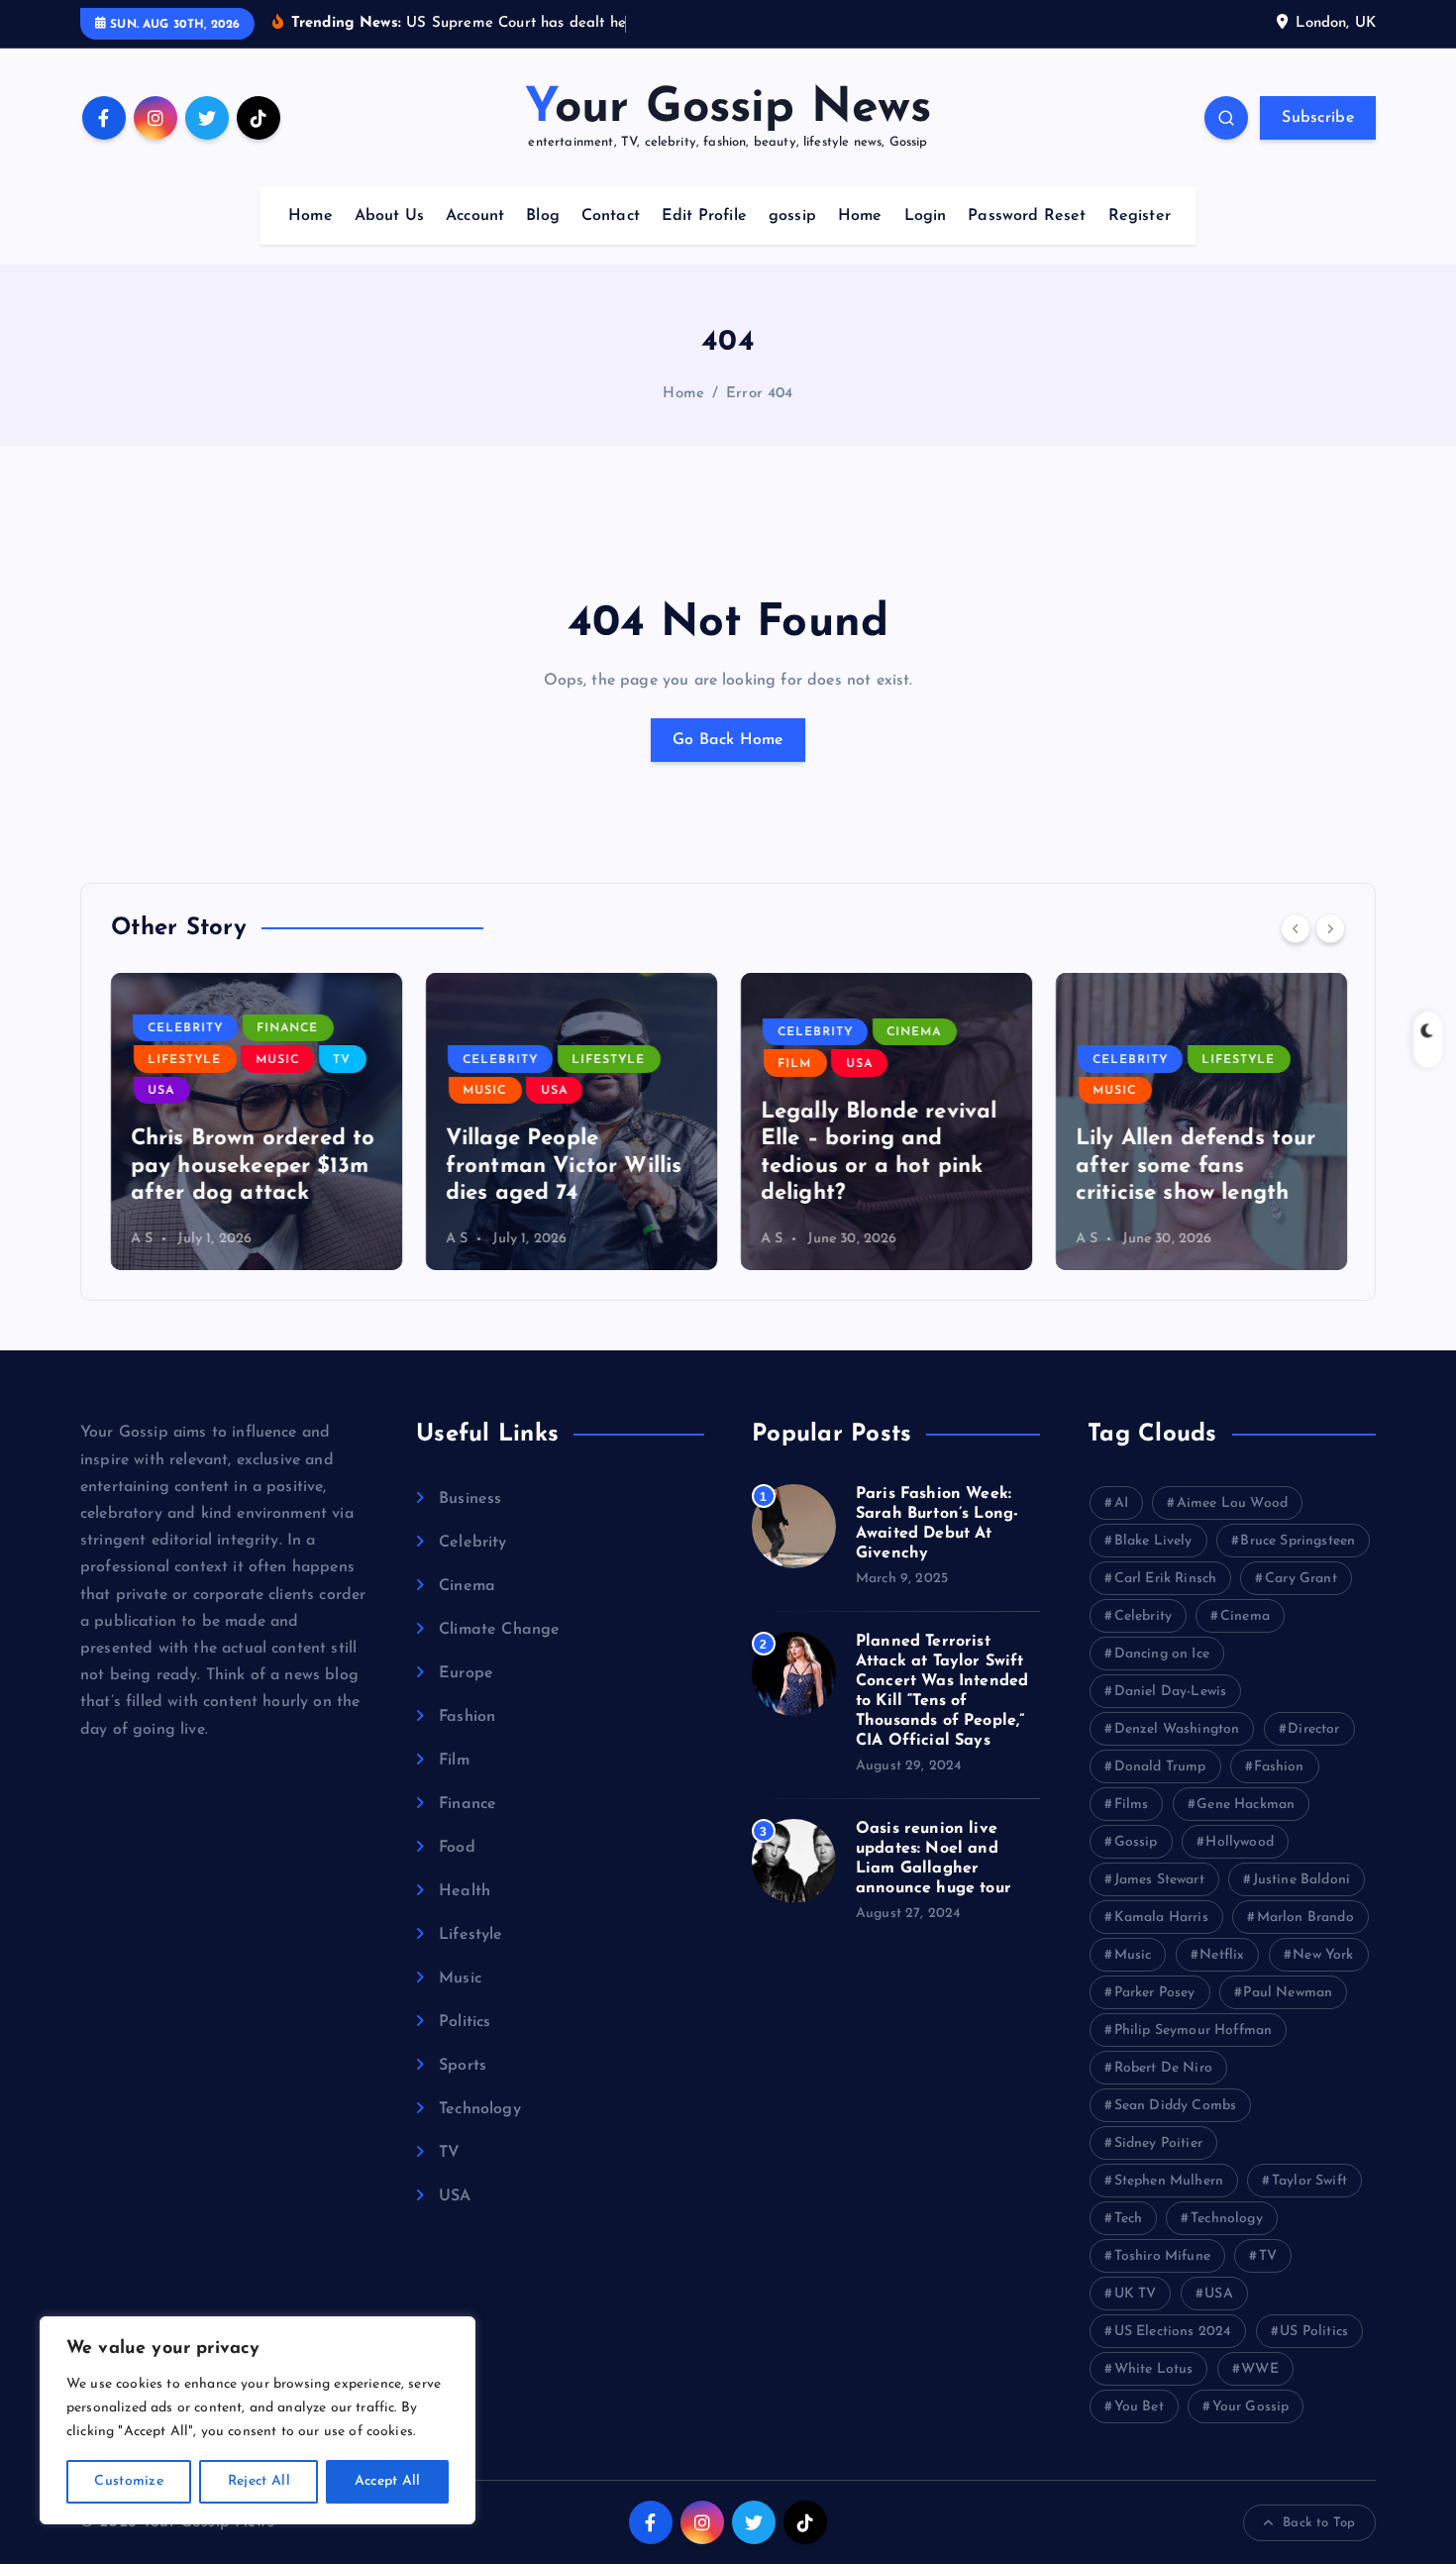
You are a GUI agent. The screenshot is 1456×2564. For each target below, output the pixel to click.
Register (1140, 216)
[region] (258, 2420)
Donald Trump (1160, 1767)
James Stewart (1159, 1880)
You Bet (1139, 2407)
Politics (465, 2022)
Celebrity (185, 1028)
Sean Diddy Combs (1176, 2106)
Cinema (915, 1032)
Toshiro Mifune (1162, 2256)
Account (475, 216)
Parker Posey (1155, 1993)
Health (465, 1891)
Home (311, 216)
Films (1132, 1805)
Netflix (1222, 1955)
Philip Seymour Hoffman (1194, 2030)
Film (795, 1064)
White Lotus (1154, 2369)
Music (277, 1060)
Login (926, 216)
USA (162, 1091)
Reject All (259, 2481)
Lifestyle (185, 1060)
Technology (480, 2109)
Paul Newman (1288, 1993)
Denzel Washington (1177, 1729)
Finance (288, 1028)
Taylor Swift (1309, 2181)
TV (343, 1060)
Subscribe (1318, 118)
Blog (543, 216)
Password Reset (1027, 216)
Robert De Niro (1163, 2068)
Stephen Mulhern (1169, 2181)
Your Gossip (1251, 2407)
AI (1121, 1503)
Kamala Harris (1161, 1918)
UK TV (1136, 2294)
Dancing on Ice (1162, 1654)
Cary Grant (1301, 1579)
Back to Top (1319, 2523)
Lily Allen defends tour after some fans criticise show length (1196, 1166)
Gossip (1136, 1842)
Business (470, 1499)
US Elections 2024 (1173, 2332)
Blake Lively (1153, 1541)
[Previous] (1296, 928)
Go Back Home (728, 740)
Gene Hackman (1246, 1805)
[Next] (1330, 928)
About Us (389, 216)
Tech (1129, 2219)
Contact (611, 216)
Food (457, 1848)
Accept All (388, 2481)
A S (142, 1239)
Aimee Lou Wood (1232, 1503)
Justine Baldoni (1301, 1880)
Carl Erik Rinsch (1166, 1579)
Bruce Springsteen (1298, 1541)
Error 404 (759, 394)
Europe (466, 1673)
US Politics (1314, 2332)
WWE (1259, 2369)
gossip (792, 216)
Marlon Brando (1305, 1918)
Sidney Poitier (1158, 2143)
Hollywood (1239, 1842)
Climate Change (499, 1630)
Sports (463, 2066)
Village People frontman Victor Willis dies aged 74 (564, 1166)
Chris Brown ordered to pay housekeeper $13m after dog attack (253, 1166)
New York (1323, 1955)
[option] (257, 1122)
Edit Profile (704, 216)
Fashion (467, 1717)
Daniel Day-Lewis (1171, 1692)
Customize (129, 2481)
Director (1313, 1729)
